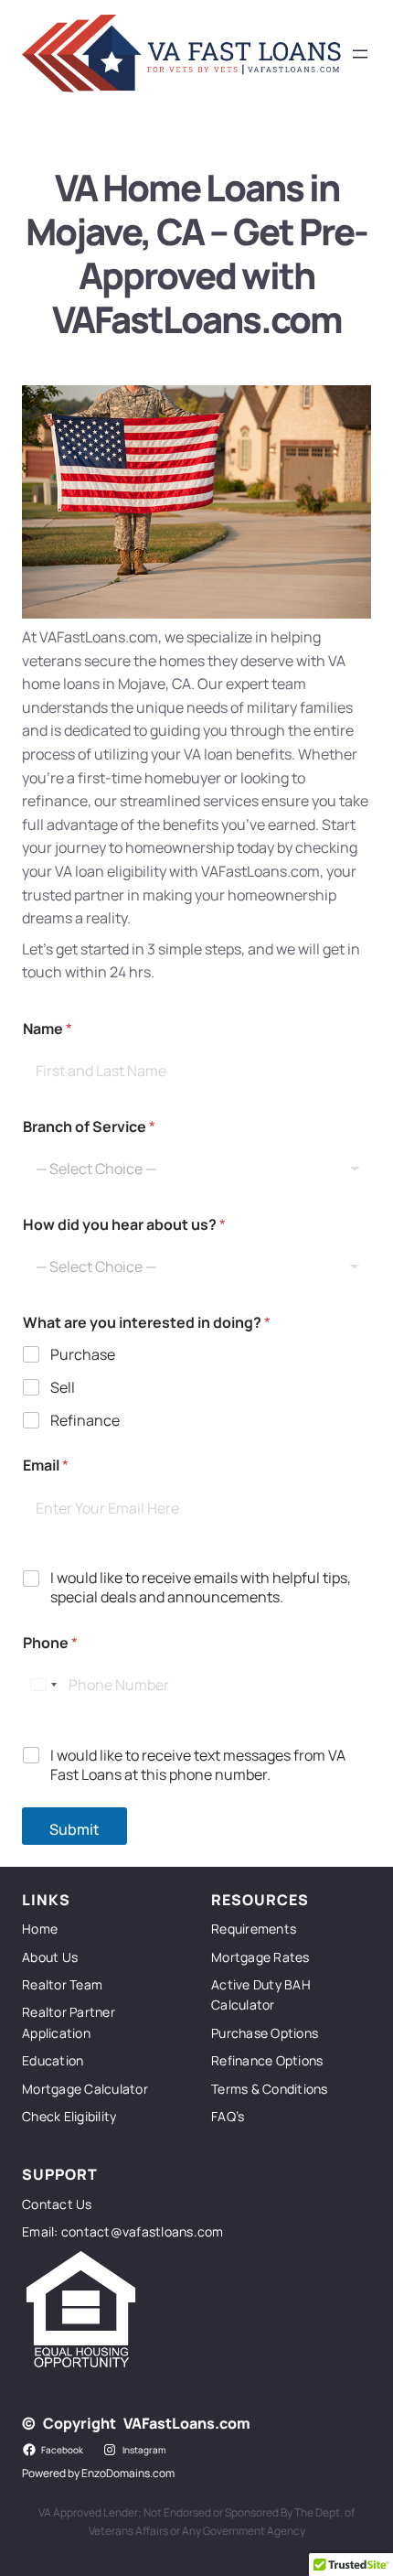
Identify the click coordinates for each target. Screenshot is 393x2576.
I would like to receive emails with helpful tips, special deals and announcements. (201, 1588)
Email (46, 1466)
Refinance (85, 1421)
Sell (63, 1388)
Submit (74, 1829)
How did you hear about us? (124, 1225)
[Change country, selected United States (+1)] (43, 1685)
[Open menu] (360, 54)
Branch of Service (89, 1127)
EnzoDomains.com (128, 2473)
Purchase (83, 1355)
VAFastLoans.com (187, 2423)
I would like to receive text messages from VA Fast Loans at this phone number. (198, 1765)
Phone (50, 1643)
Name (48, 1029)
